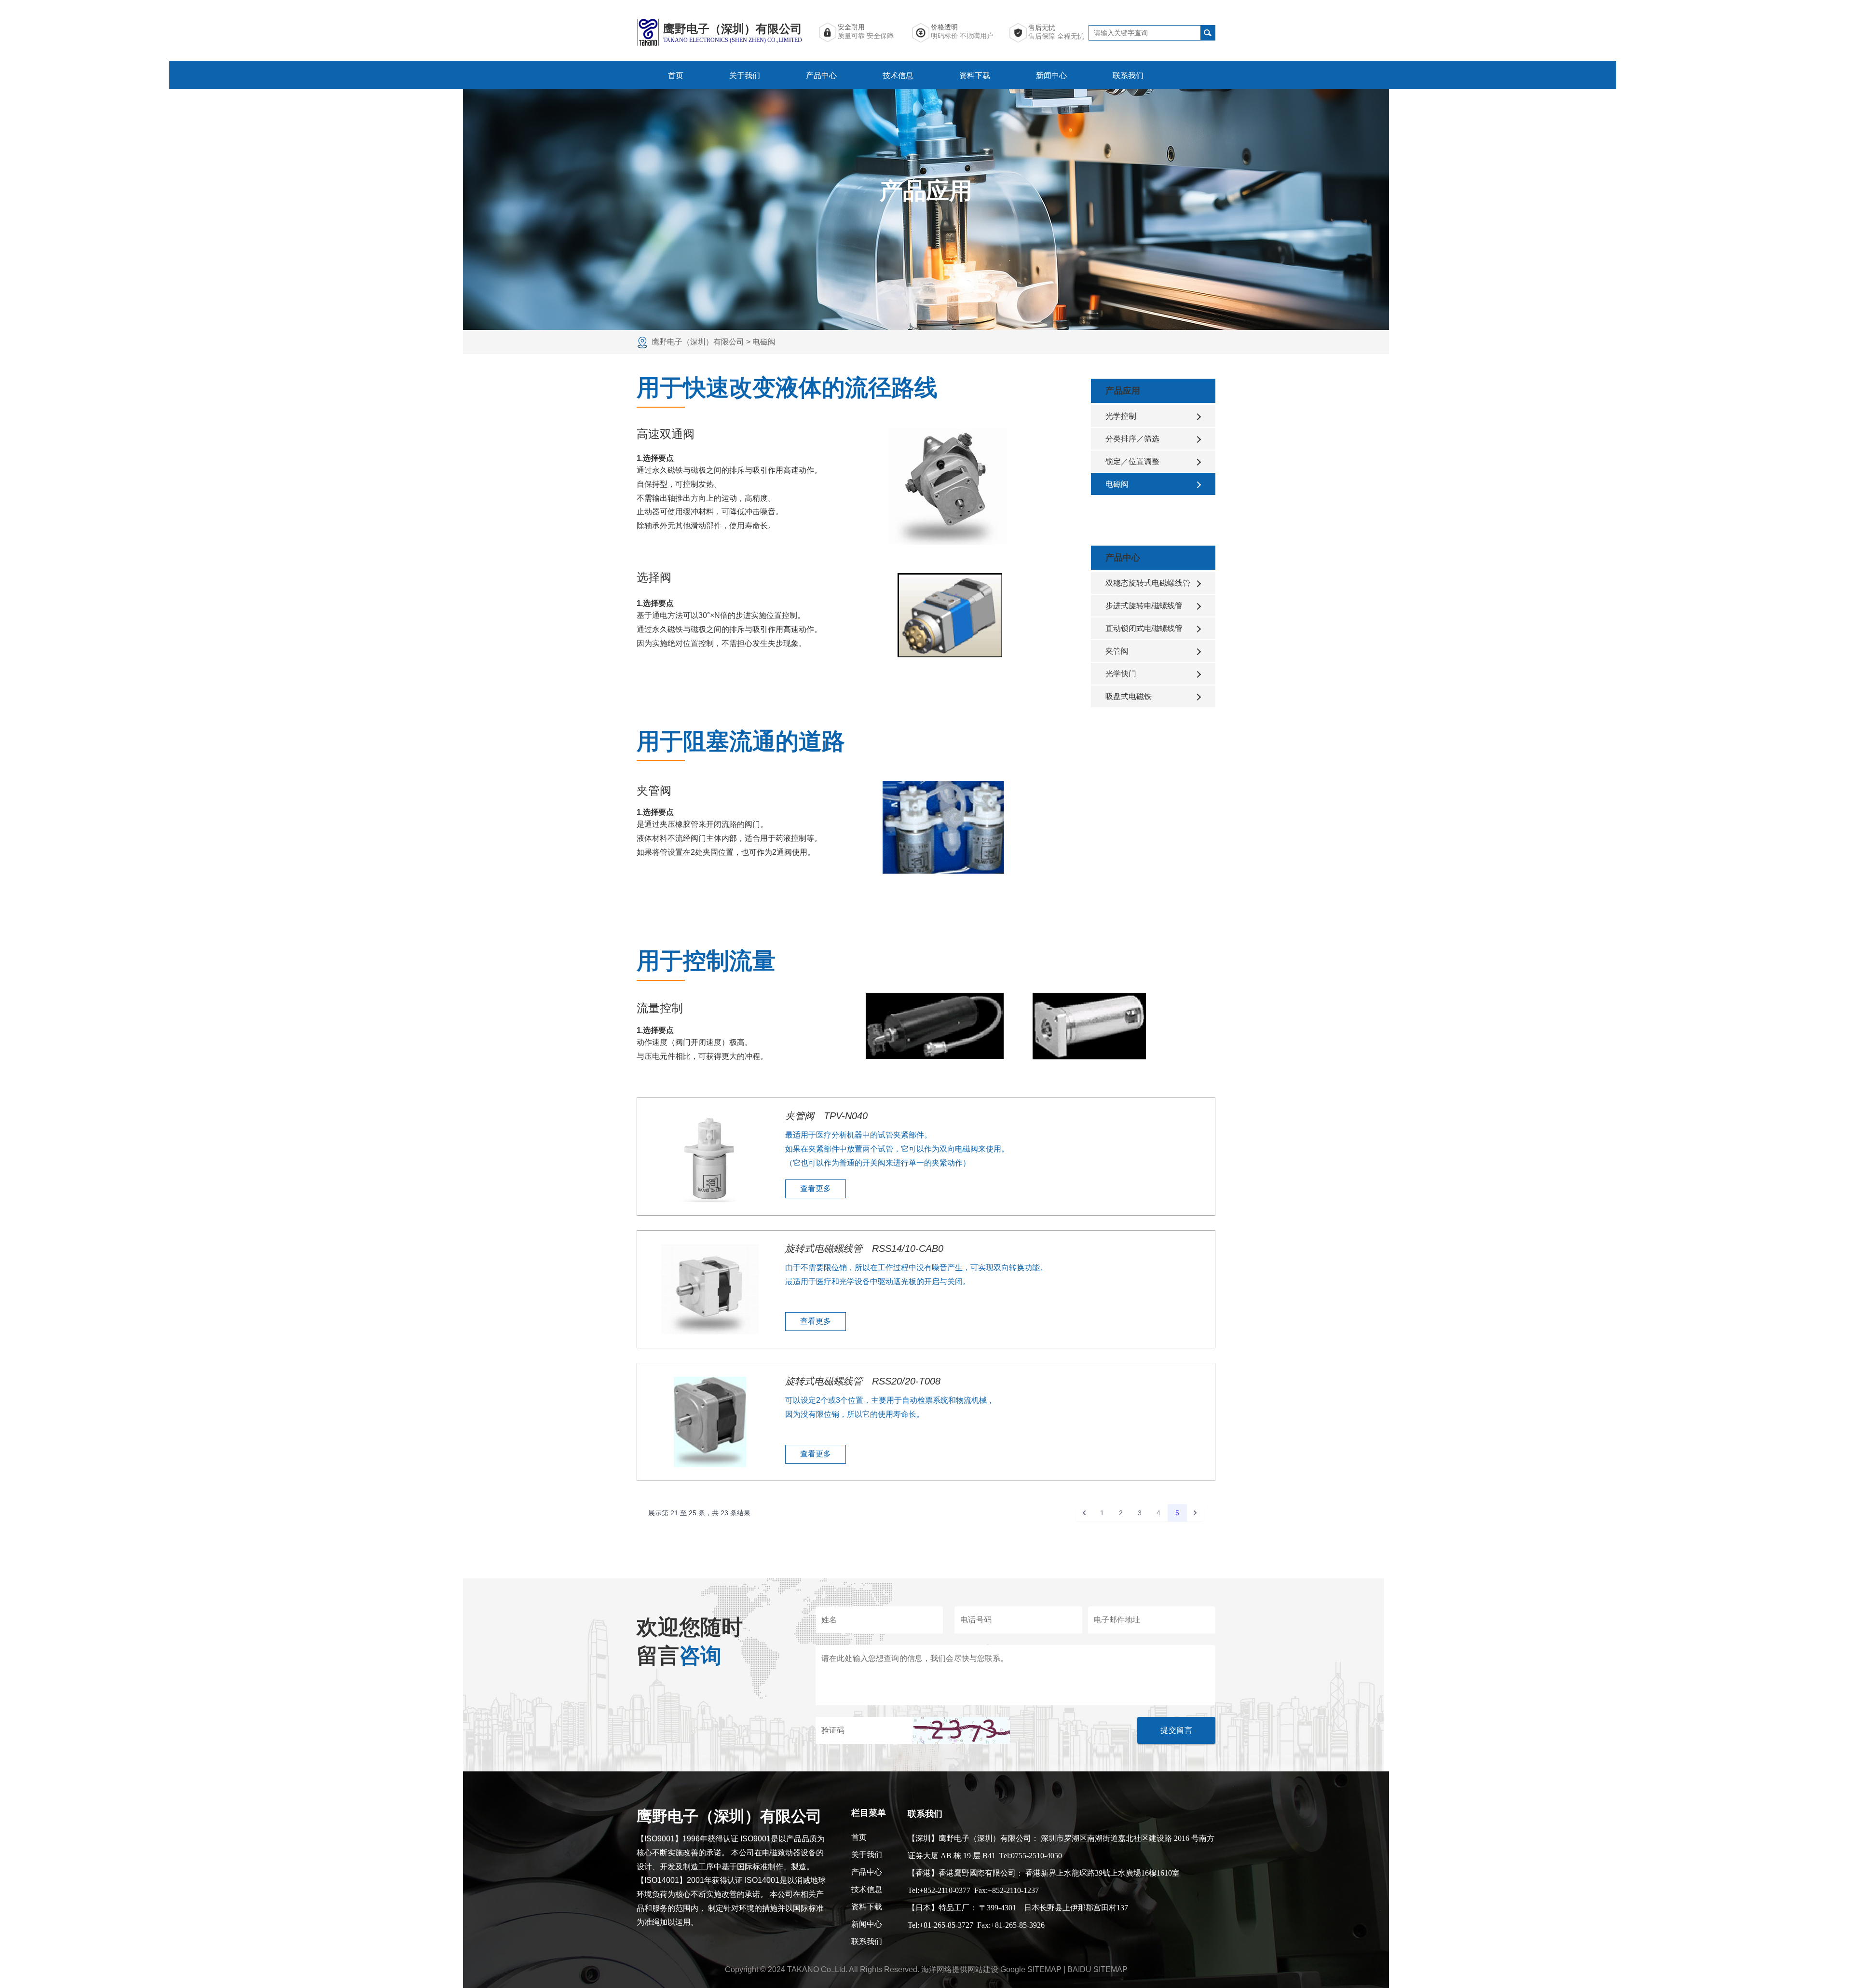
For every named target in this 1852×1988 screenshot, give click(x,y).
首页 (676, 75)
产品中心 (821, 75)
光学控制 (1121, 416)
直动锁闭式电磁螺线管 (1144, 628)
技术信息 (898, 75)
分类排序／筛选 (1132, 439)
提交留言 (1176, 1730)
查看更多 (816, 1188)
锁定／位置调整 (1132, 461)
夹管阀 (1117, 651)
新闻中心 (1051, 75)
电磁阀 (1117, 484)
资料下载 (975, 75)
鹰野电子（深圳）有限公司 (699, 342)
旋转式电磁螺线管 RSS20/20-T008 (863, 1381)
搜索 (1208, 33)
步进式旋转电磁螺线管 (1144, 606)
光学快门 (1121, 674)
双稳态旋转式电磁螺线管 (1148, 583)
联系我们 (1128, 75)
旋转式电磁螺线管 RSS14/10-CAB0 (864, 1248)
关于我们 (745, 75)
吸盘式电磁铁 (1129, 696)
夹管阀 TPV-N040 (826, 1116)
